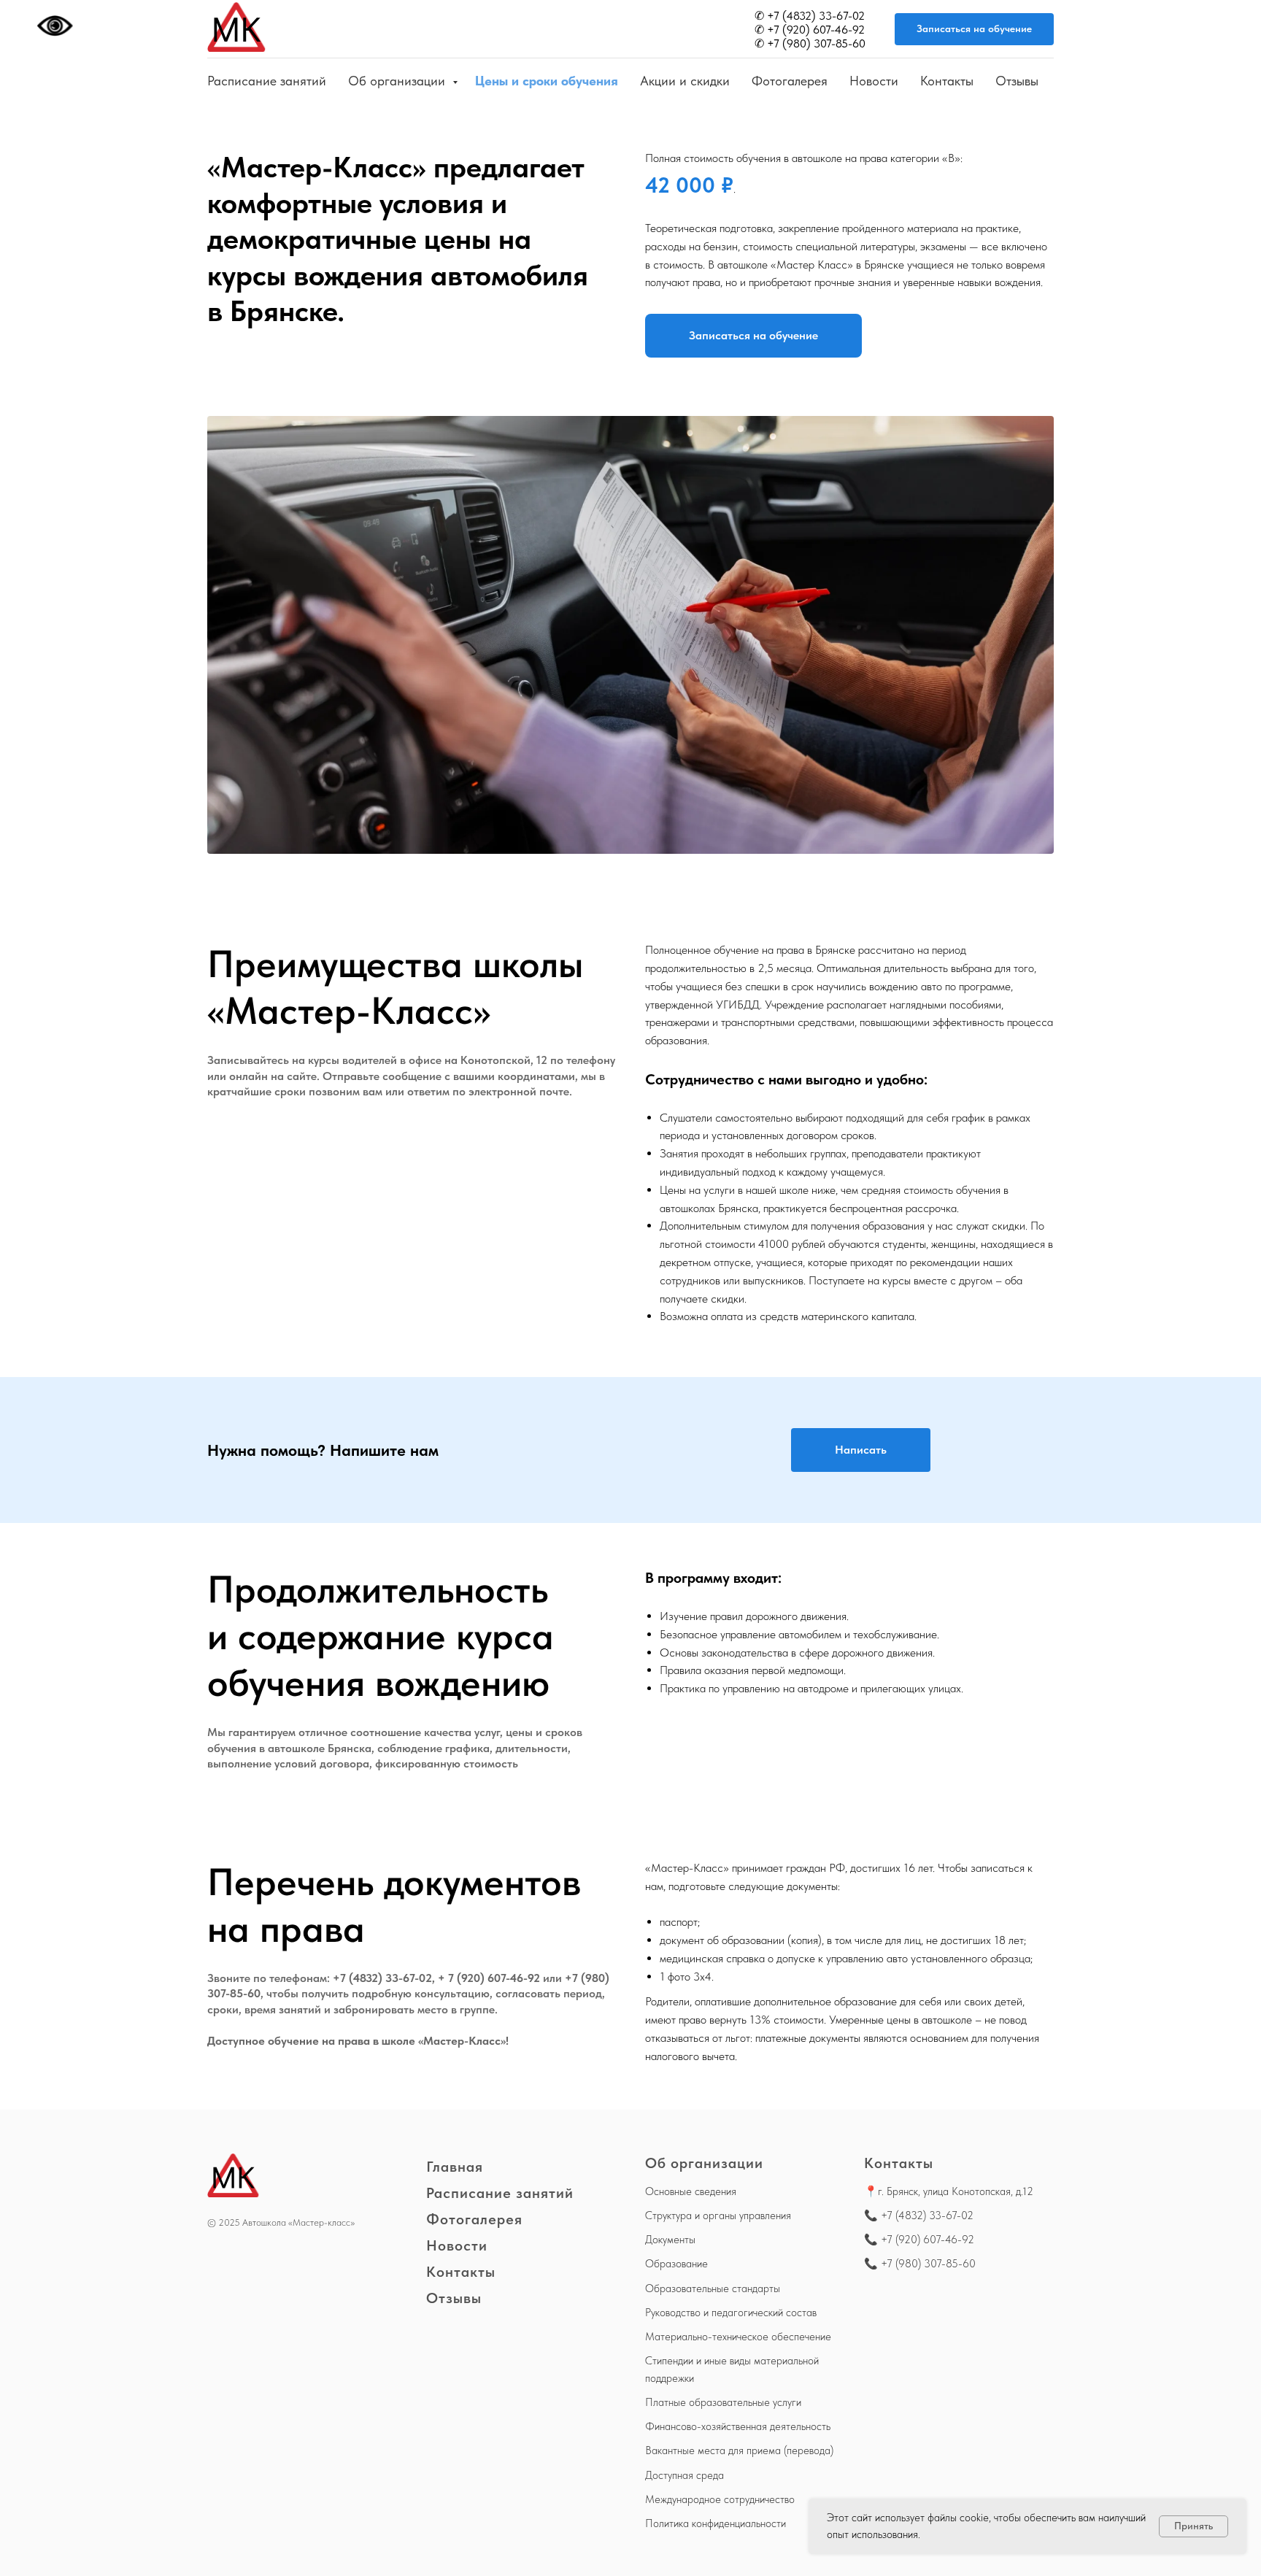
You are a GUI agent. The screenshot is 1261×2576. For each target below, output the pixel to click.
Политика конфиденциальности (716, 2523)
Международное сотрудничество (720, 2499)
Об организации (398, 81)
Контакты (947, 81)
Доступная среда (685, 2475)
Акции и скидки (685, 81)
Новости (874, 81)
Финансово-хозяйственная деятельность (738, 2426)
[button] (974, 30)
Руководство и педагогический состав (731, 2313)
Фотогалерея (790, 81)
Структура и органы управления (718, 2216)
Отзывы (1017, 81)
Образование (676, 2264)
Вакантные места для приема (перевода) (739, 2450)
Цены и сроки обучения (547, 81)
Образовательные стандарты (713, 2288)
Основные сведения (691, 2191)
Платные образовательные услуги (723, 2402)
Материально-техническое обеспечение (738, 2337)
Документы (670, 2240)
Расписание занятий (267, 81)
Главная (455, 2167)
